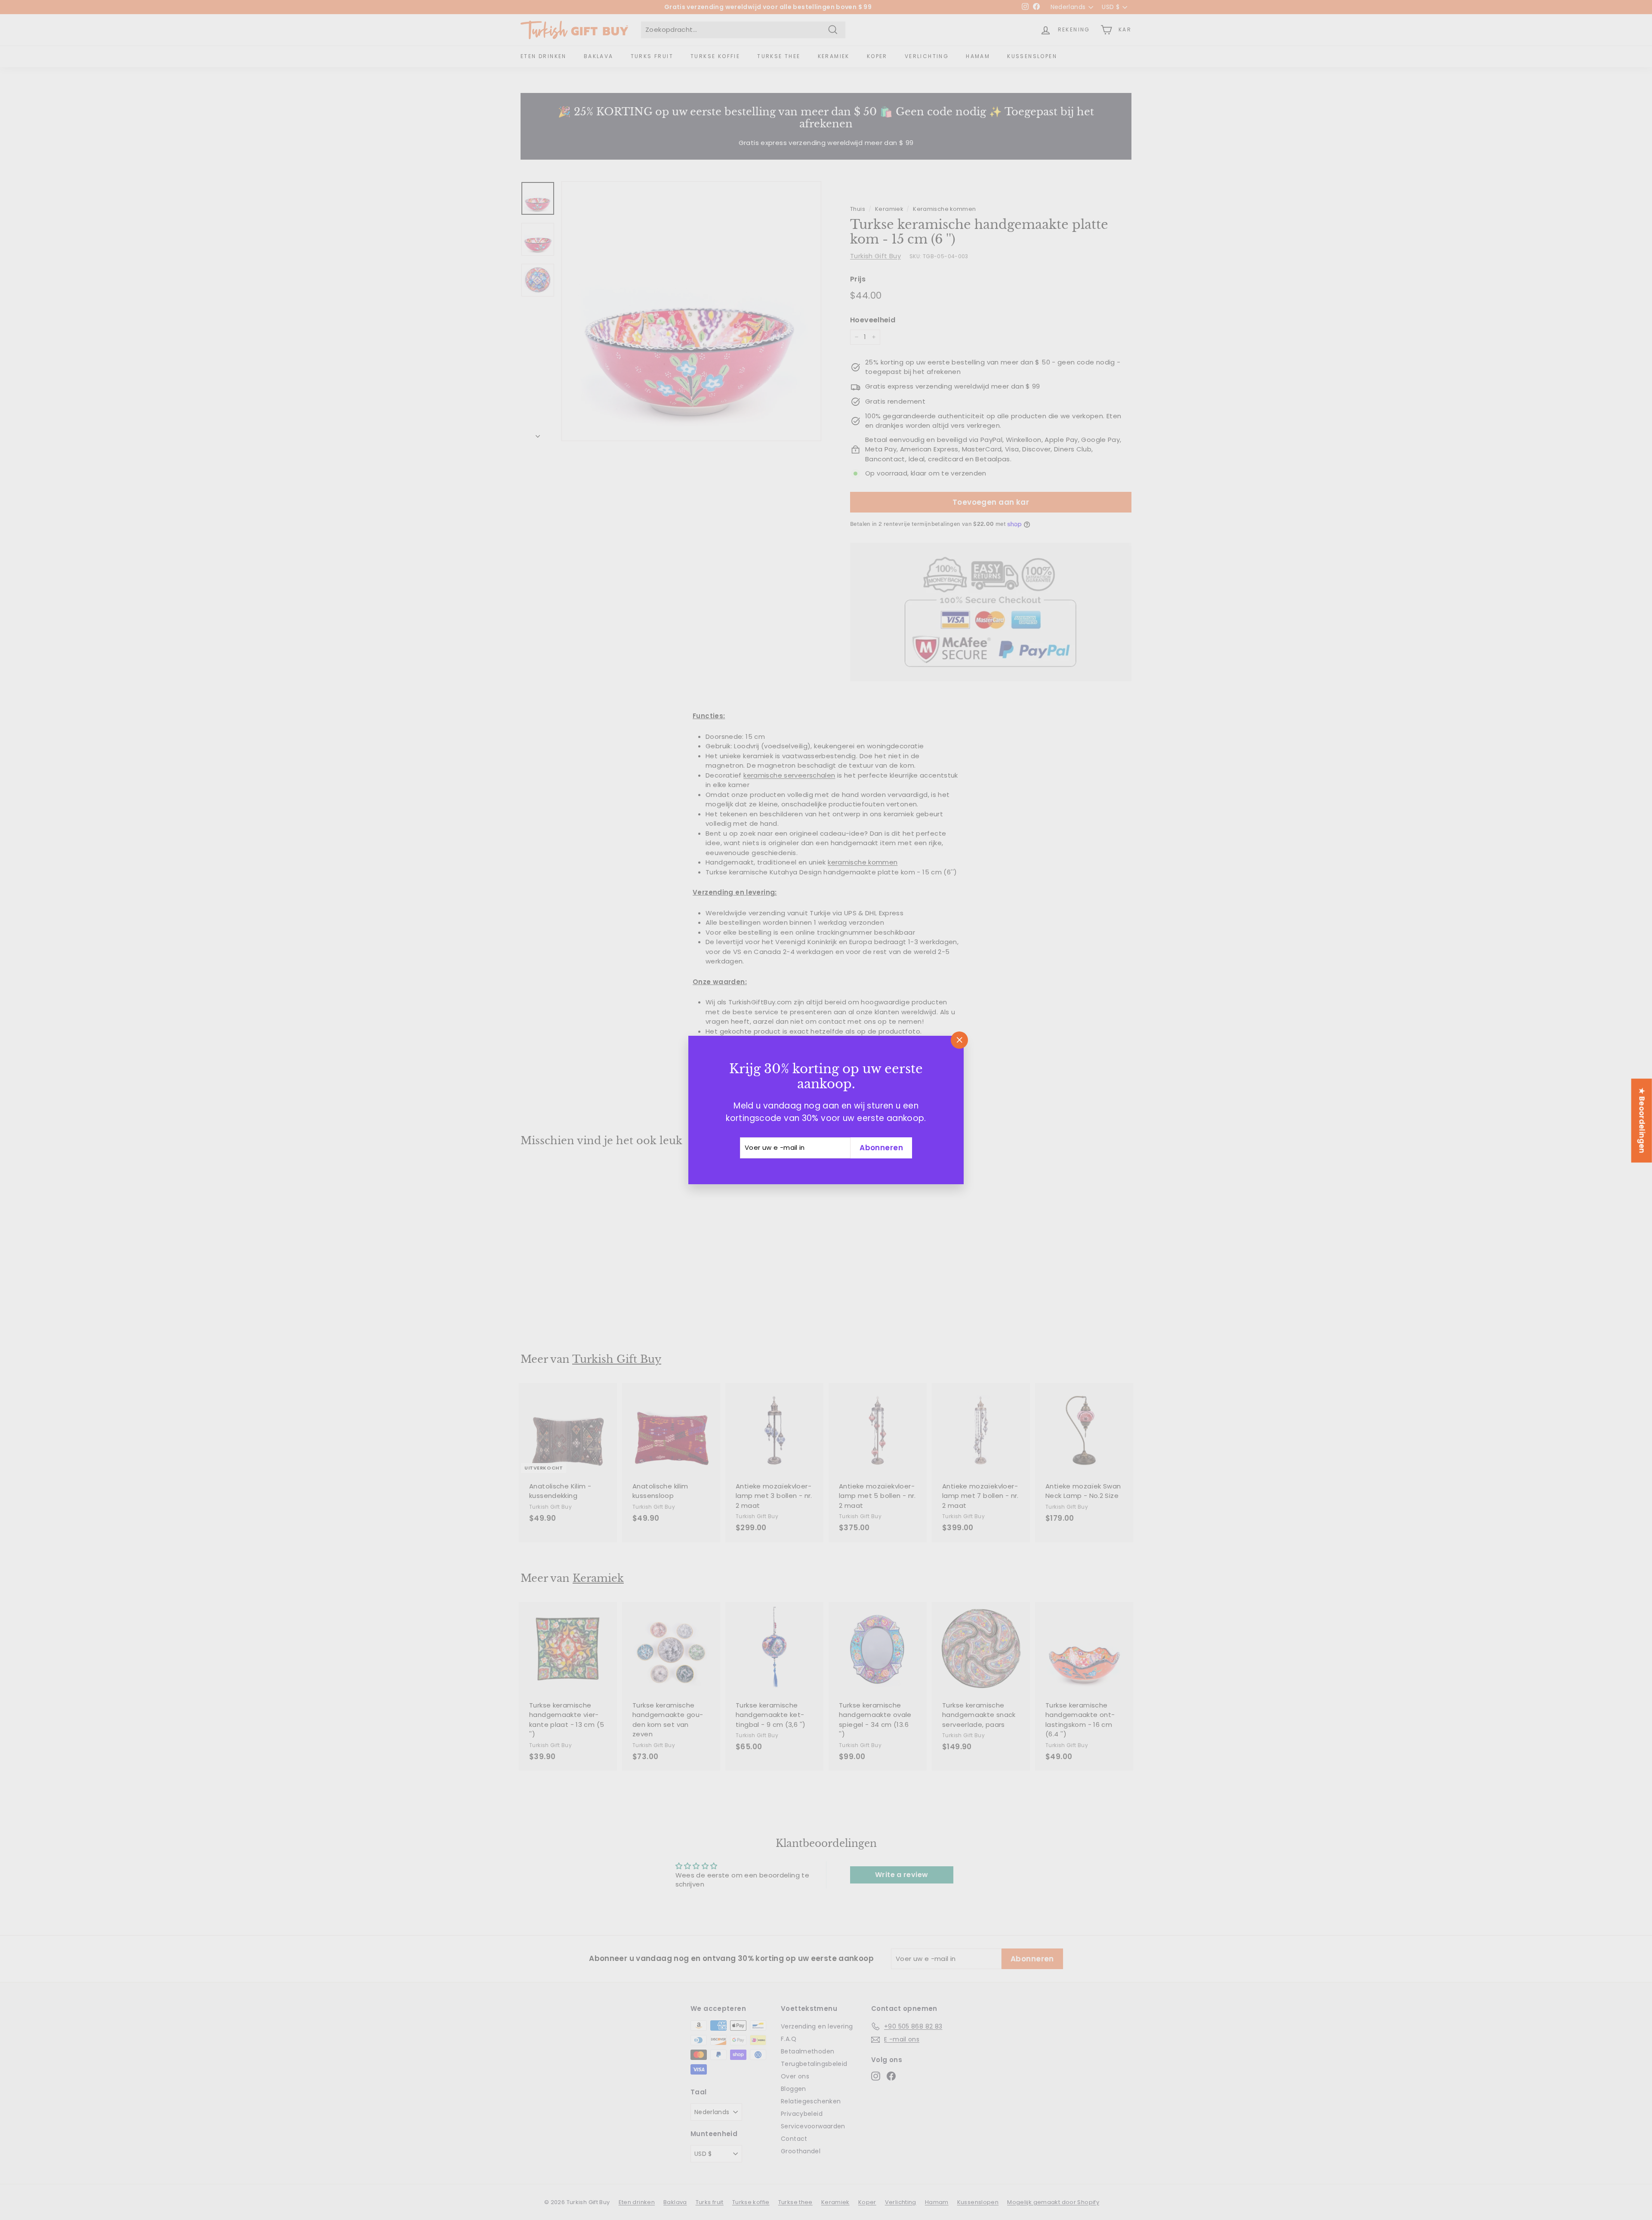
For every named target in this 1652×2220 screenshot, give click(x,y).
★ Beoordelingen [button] (1642, 1120)
